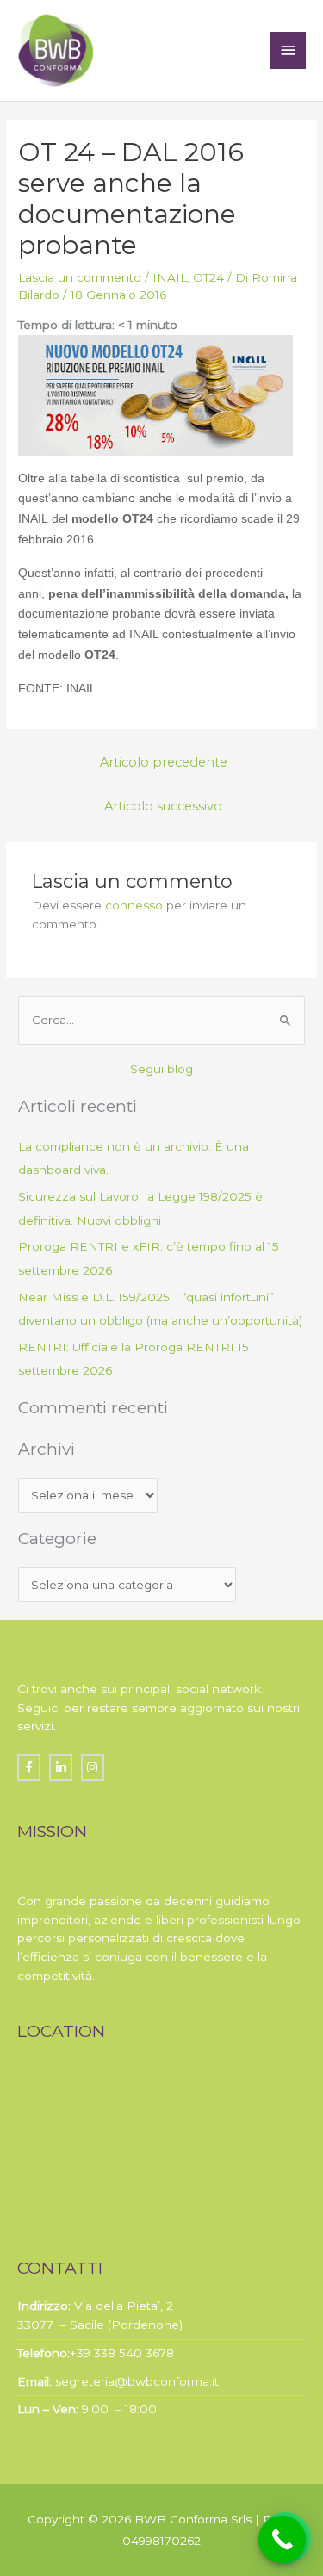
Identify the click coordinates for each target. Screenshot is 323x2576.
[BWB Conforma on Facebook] (29, 1768)
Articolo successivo (163, 806)
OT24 (208, 277)
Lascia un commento (80, 277)
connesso (134, 905)
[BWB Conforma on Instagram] (93, 1768)
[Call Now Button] (282, 2539)
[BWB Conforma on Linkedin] (61, 1768)
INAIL (170, 277)
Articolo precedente (164, 762)
